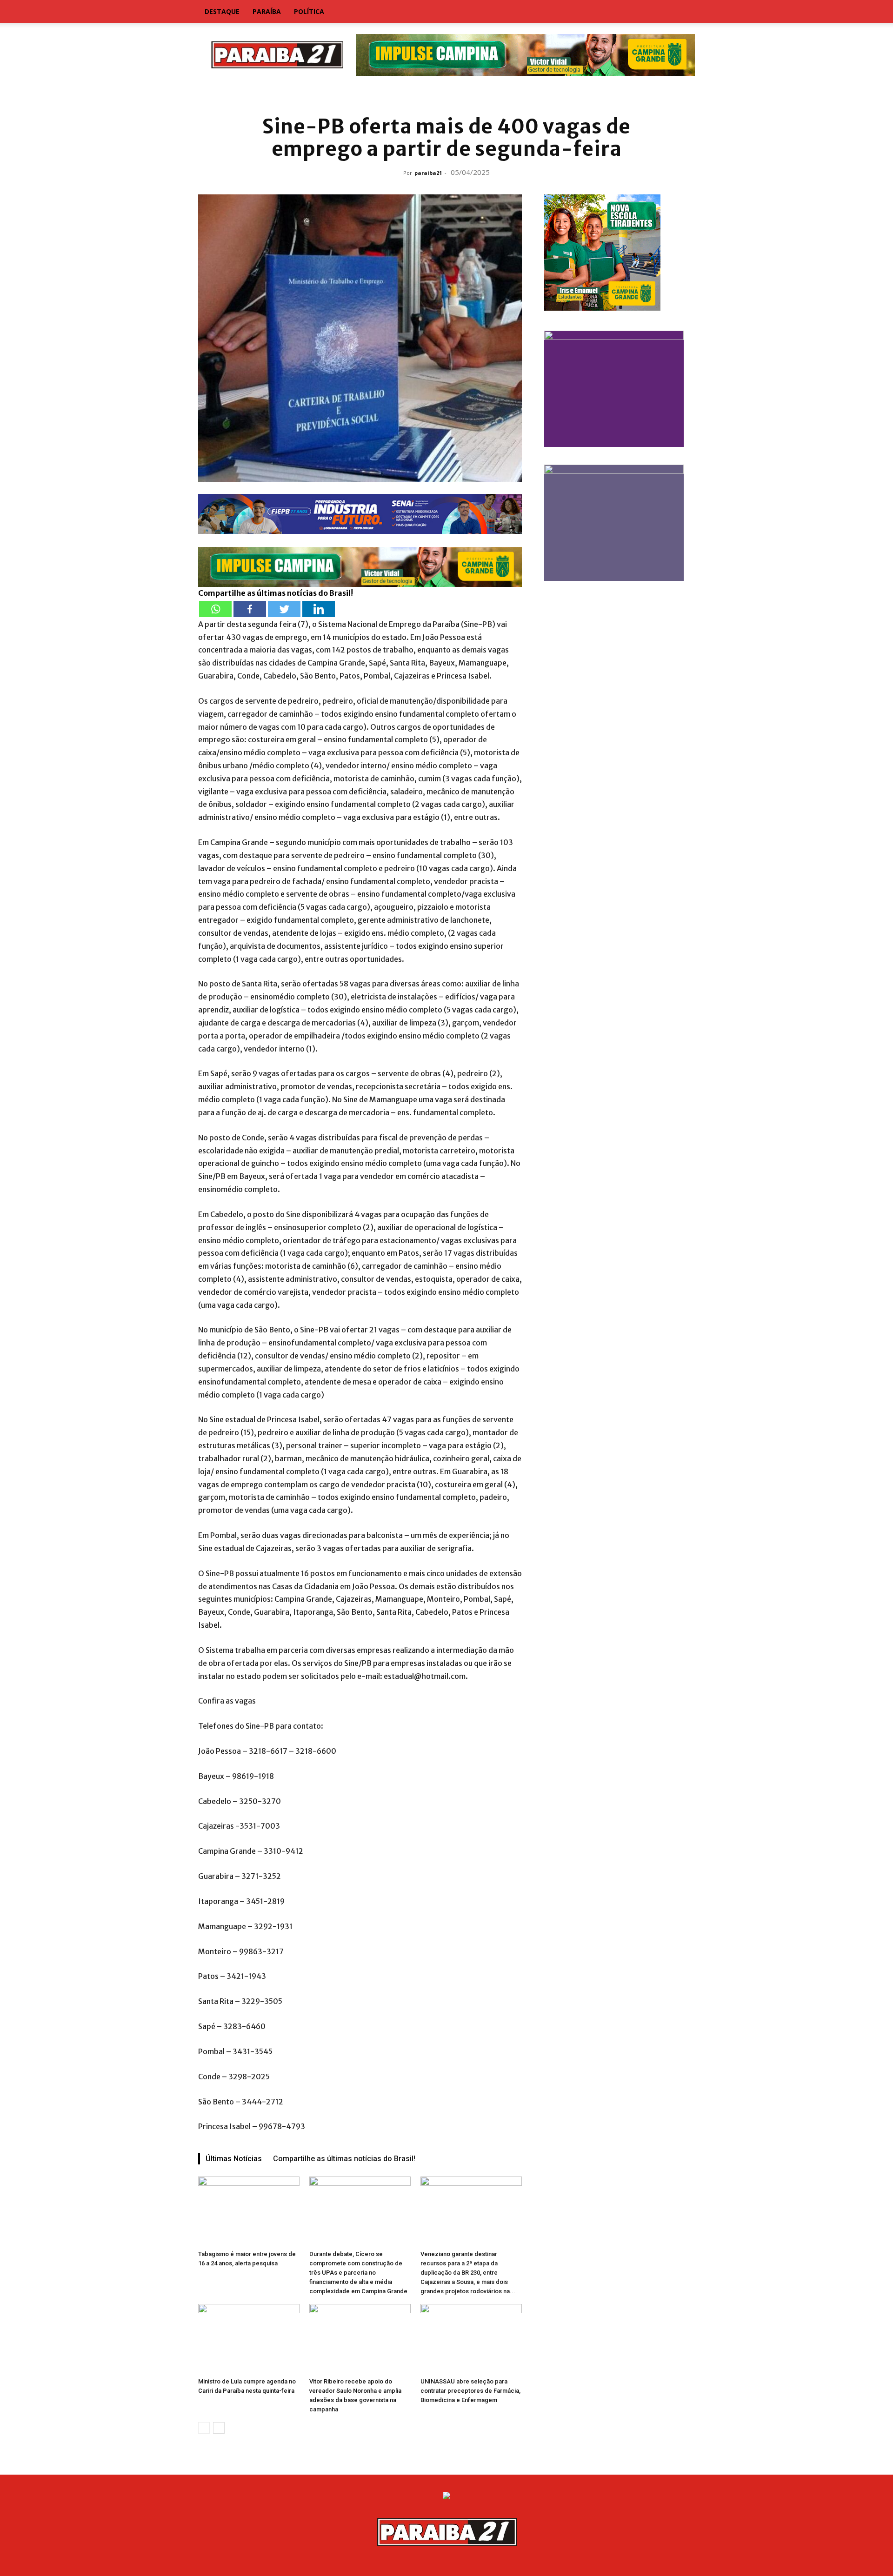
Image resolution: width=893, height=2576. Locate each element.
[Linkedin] (319, 609)
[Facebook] (250, 609)
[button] (684, 12)
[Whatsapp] (215, 609)
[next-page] (219, 2428)
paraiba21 (428, 173)
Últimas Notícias (234, 2159)
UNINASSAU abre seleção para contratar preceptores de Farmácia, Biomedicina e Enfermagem (470, 2391)
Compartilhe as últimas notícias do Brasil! (344, 2159)
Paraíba (267, 11)
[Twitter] (284, 609)
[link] (446, 95)
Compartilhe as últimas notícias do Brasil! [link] (276, 593)
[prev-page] (204, 2428)
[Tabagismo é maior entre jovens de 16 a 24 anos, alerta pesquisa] (249, 2211)
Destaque (222, 11)
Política (309, 11)
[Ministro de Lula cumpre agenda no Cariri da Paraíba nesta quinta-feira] (249, 2339)
